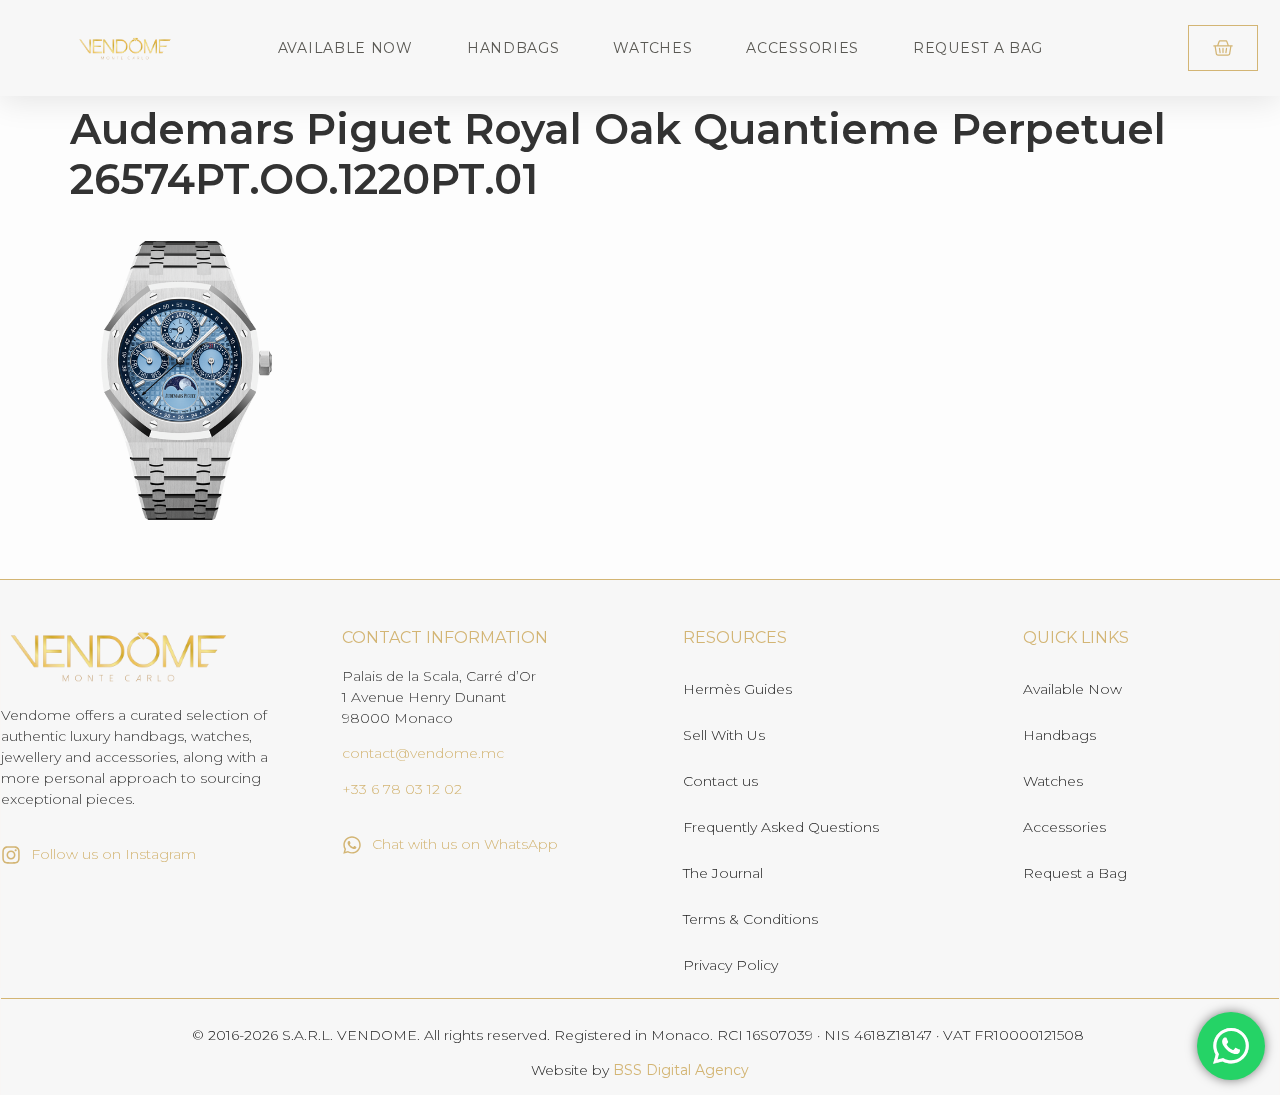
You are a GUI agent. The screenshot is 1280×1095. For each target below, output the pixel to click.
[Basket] (1223, 48)
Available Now (345, 48)
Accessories (802, 48)
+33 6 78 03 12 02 (402, 789)
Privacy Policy (730, 965)
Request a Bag (978, 48)
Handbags (513, 48)
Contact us (720, 781)
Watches (652, 48)
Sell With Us (724, 735)
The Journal (723, 873)
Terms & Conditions (750, 919)
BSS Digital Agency (681, 1070)
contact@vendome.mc (423, 753)
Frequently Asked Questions (781, 827)
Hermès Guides (737, 689)
